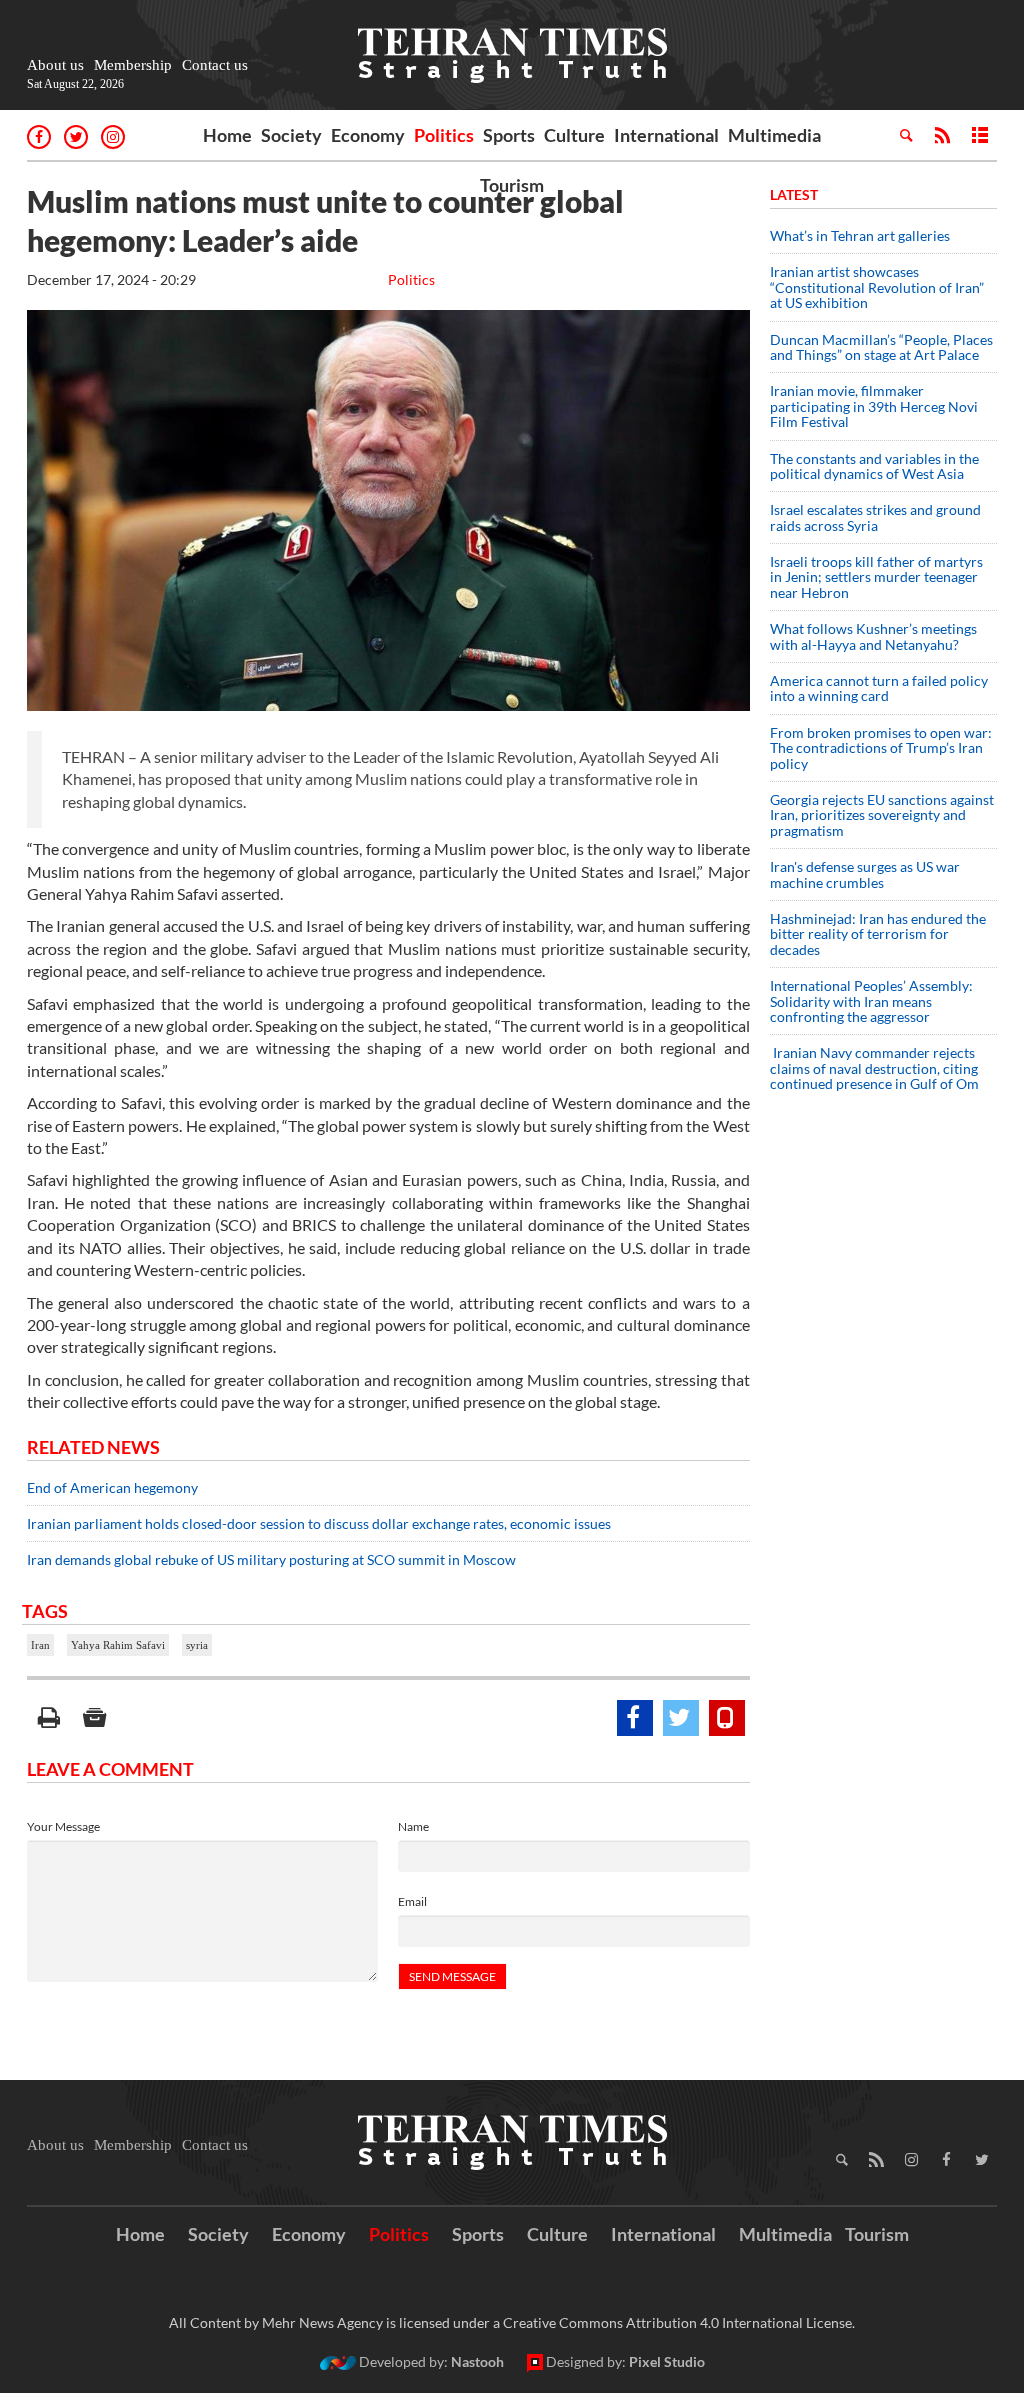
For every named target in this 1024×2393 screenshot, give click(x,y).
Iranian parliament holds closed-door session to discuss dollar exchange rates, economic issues (319, 1523)
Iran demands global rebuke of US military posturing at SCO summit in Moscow (271, 1559)
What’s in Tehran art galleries (860, 235)
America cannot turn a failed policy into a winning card (879, 688)
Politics (444, 135)
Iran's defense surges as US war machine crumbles (865, 874)
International (666, 135)
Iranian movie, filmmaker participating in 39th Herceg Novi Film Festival (874, 406)
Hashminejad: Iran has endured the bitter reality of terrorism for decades (878, 934)
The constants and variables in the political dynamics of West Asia (874, 466)
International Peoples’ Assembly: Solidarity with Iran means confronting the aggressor (871, 1001)
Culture (574, 135)
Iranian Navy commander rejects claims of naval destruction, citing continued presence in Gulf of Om (874, 1068)
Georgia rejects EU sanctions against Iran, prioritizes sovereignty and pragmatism (882, 815)
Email (412, 1901)
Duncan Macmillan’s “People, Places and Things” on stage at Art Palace (881, 347)
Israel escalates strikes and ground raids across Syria (875, 517)
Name (413, 1826)
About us (55, 65)
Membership (133, 65)
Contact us (215, 65)
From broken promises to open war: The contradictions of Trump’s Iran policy (881, 748)
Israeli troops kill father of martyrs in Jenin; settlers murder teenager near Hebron (876, 577)
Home (227, 135)
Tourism (512, 185)
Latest (794, 194)
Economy (368, 135)
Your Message (63, 1826)
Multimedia (774, 135)
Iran (40, 1645)
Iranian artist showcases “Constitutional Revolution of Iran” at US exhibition (877, 287)
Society (291, 135)
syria (197, 1645)
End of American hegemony (112, 1487)
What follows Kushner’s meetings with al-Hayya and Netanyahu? (873, 636)
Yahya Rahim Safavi (118, 1645)
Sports (509, 135)
